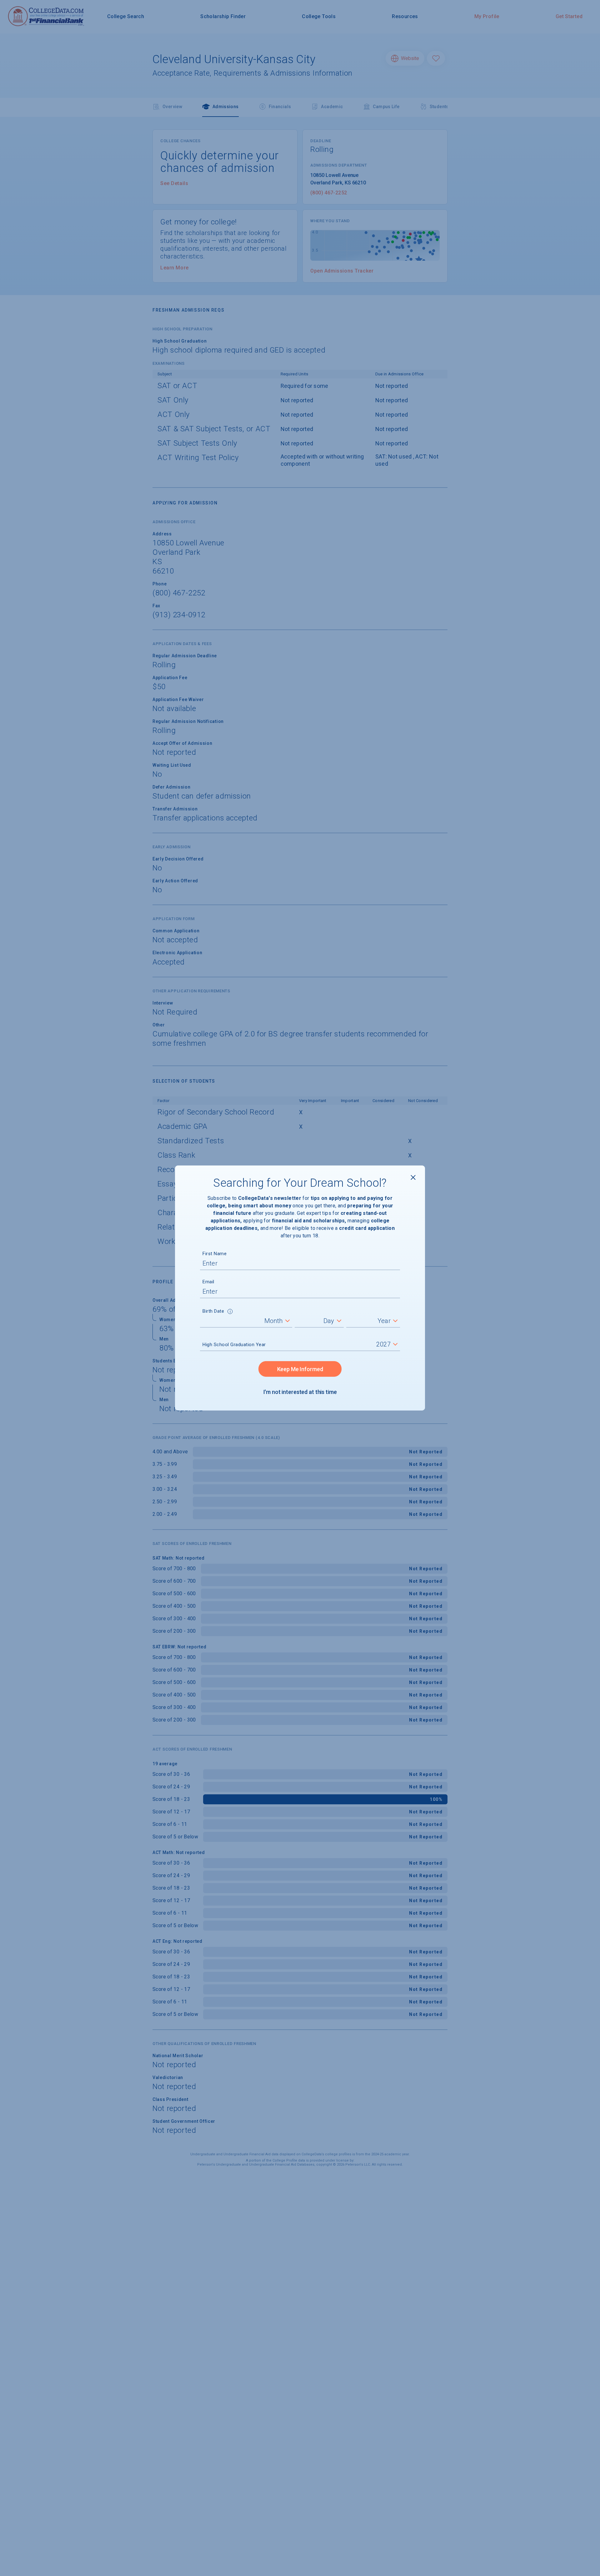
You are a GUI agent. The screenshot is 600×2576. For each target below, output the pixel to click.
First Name (215, 1254)
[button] (230, 1312)
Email (208, 1282)
